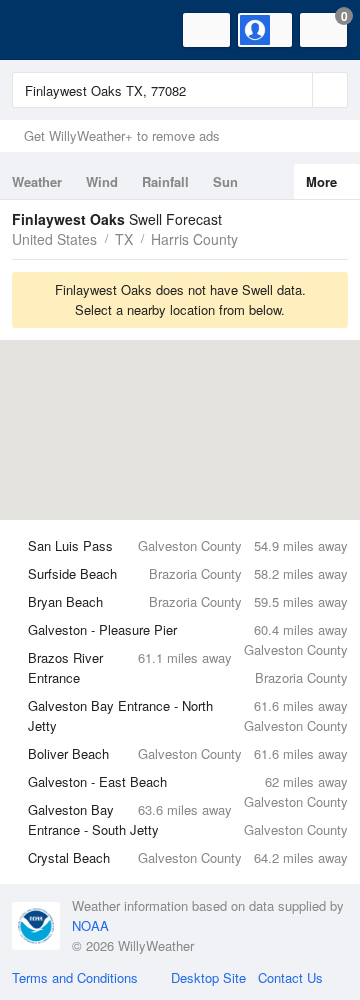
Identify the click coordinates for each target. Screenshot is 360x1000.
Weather (37, 181)
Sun (225, 181)
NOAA (90, 925)
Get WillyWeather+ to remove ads (122, 135)
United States (54, 239)
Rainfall (165, 181)
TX (124, 239)
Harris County (194, 239)
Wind (102, 181)
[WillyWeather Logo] (45, 30)
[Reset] (295, 90)
